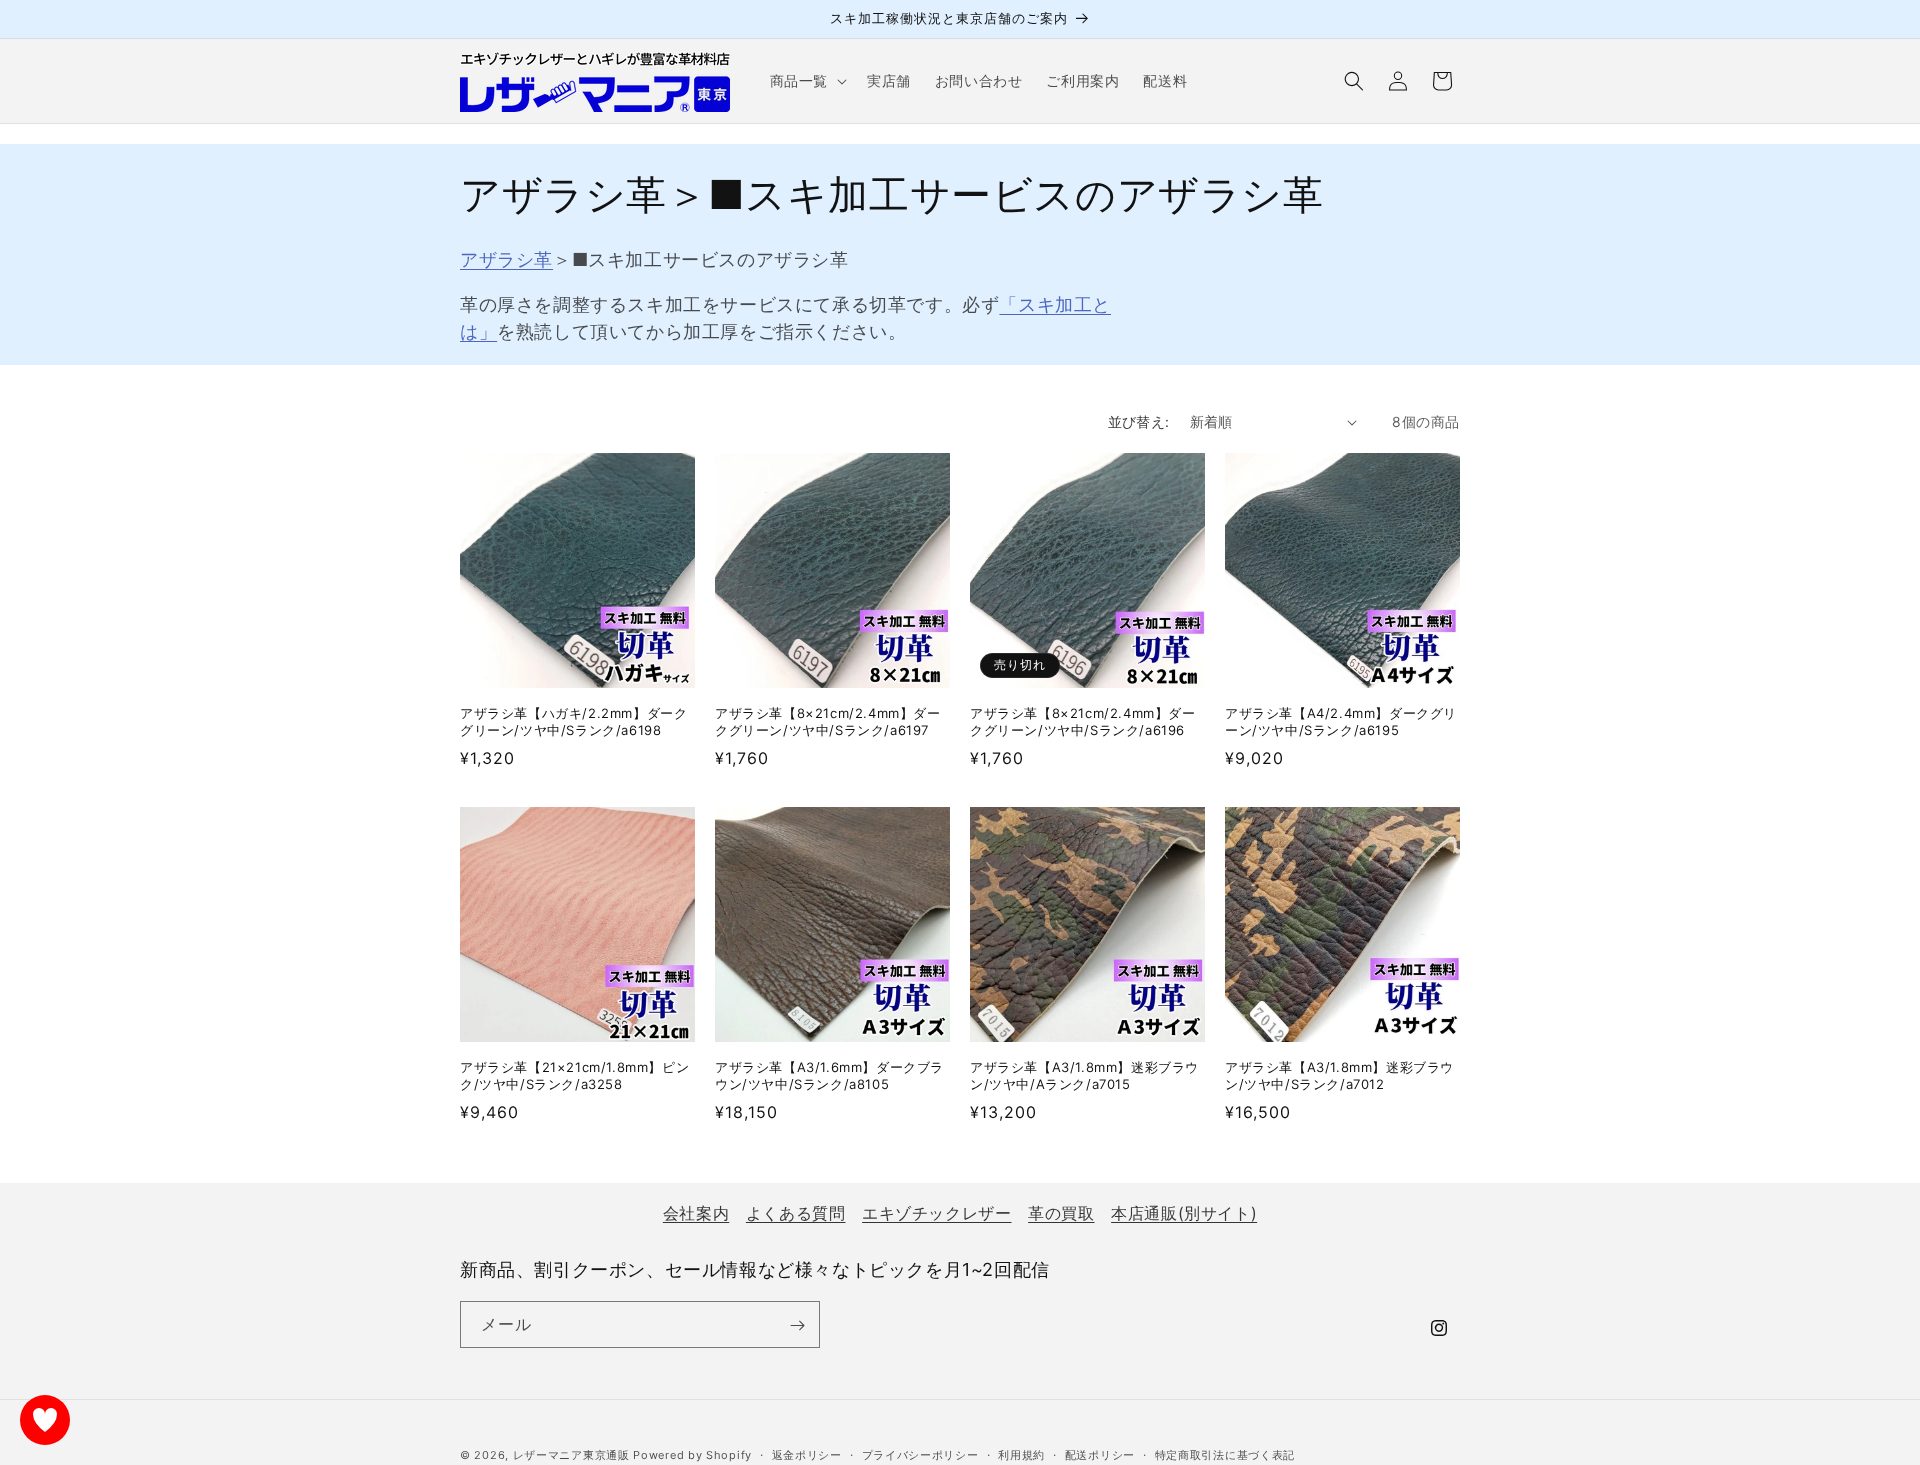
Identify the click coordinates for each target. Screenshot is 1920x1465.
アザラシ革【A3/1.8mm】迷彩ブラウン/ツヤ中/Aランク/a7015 (1084, 1075)
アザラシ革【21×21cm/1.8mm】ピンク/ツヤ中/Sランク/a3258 (574, 1075)
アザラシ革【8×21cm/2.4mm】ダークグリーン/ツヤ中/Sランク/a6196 (1083, 721)
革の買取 (1061, 1213)
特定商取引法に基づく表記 (1225, 1454)
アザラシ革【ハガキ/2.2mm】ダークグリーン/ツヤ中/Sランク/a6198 (573, 721)
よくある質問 (796, 1213)
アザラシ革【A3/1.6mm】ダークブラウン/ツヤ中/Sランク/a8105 (829, 1075)
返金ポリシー (807, 1454)
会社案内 (696, 1213)
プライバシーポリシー (920, 1454)
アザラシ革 (506, 259)
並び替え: (1139, 421)
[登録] (797, 1325)
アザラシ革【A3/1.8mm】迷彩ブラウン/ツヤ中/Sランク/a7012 (1339, 1075)
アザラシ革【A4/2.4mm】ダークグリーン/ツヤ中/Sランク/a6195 (1341, 721)
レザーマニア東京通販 (571, 1455)
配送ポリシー (1100, 1454)
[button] (806, 81)
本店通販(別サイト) (1184, 1213)
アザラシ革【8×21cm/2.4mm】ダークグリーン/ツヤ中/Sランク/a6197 (828, 721)
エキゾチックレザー (936, 1213)
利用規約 (1021, 1454)
